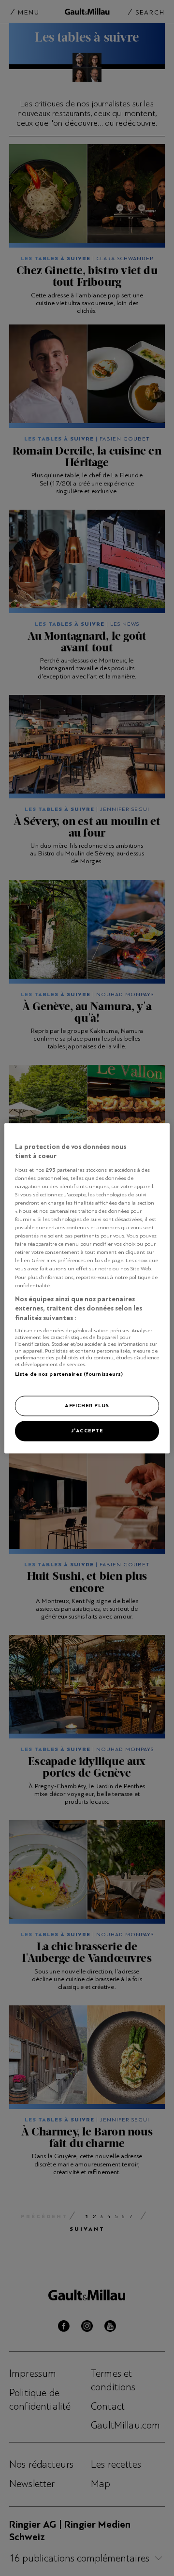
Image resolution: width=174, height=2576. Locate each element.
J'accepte (87, 1430)
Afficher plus (87, 1405)
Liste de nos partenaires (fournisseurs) (69, 1374)
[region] (87, 1288)
